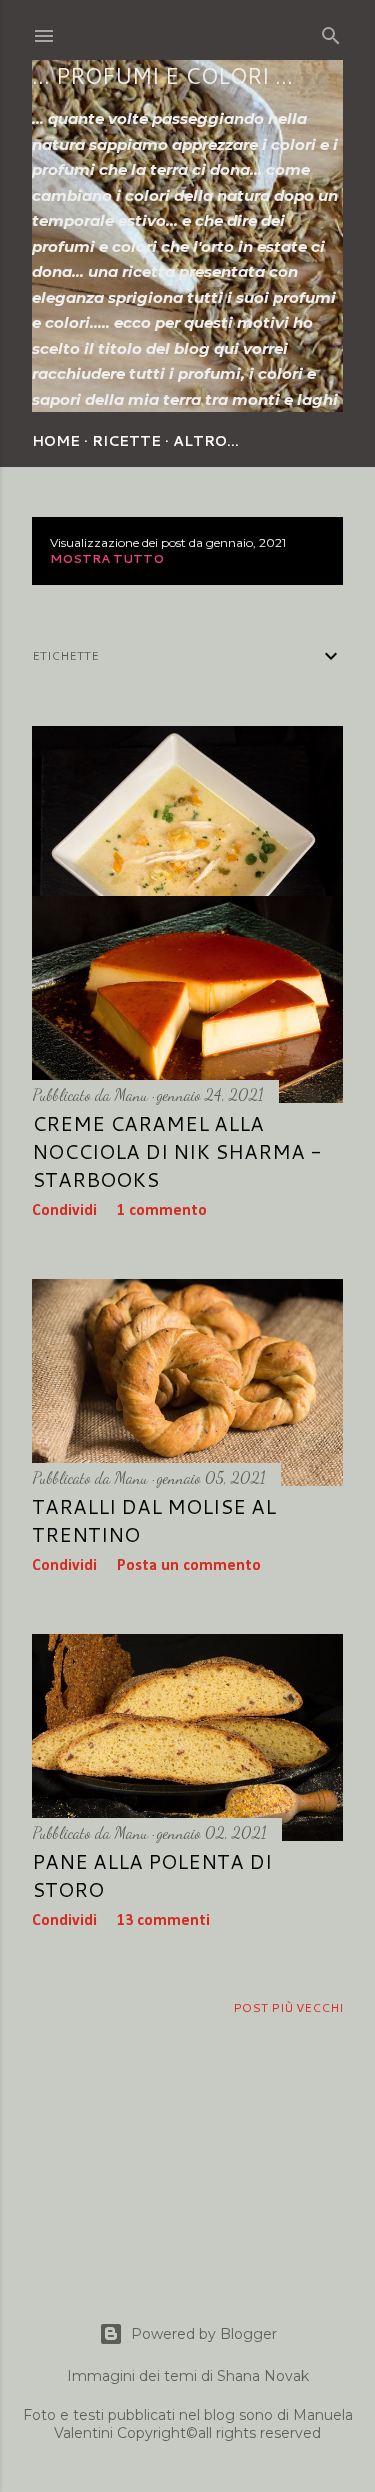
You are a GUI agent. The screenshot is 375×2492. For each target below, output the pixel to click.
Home (56, 441)
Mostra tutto (107, 558)
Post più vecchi (288, 2007)
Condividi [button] (64, 1211)
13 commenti (163, 1921)
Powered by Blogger (204, 2334)
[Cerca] (331, 32)
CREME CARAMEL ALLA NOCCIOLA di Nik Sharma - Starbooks (177, 1151)
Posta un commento (189, 1566)
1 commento (162, 1211)
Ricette (126, 441)
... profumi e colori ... (162, 75)
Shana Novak (263, 2376)
